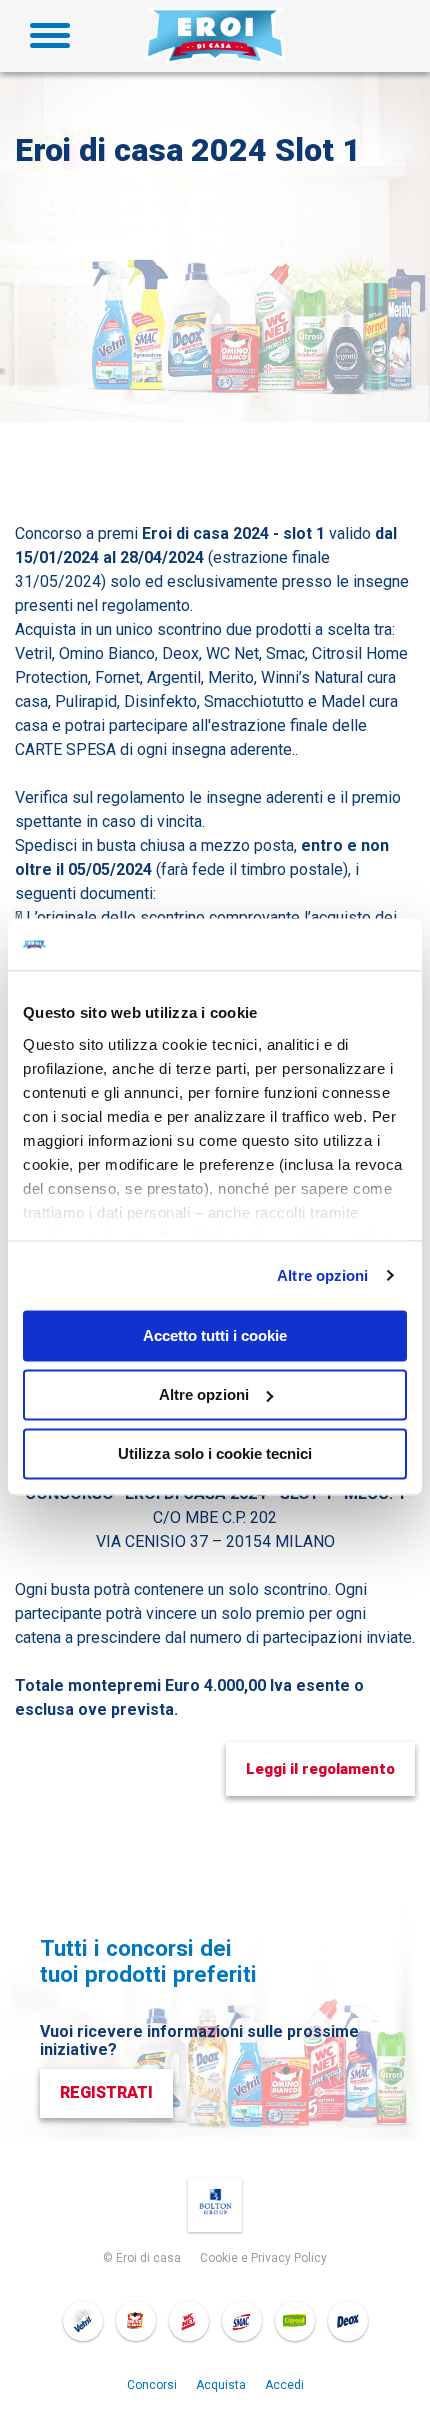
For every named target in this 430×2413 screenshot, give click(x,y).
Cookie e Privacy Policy (263, 2258)
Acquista (221, 2385)
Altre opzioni (322, 1275)
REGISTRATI (106, 2092)
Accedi (284, 2385)
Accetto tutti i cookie (215, 1335)
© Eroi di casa (142, 2258)
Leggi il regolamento (320, 1769)
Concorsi (152, 2385)
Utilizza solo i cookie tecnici (215, 1453)
